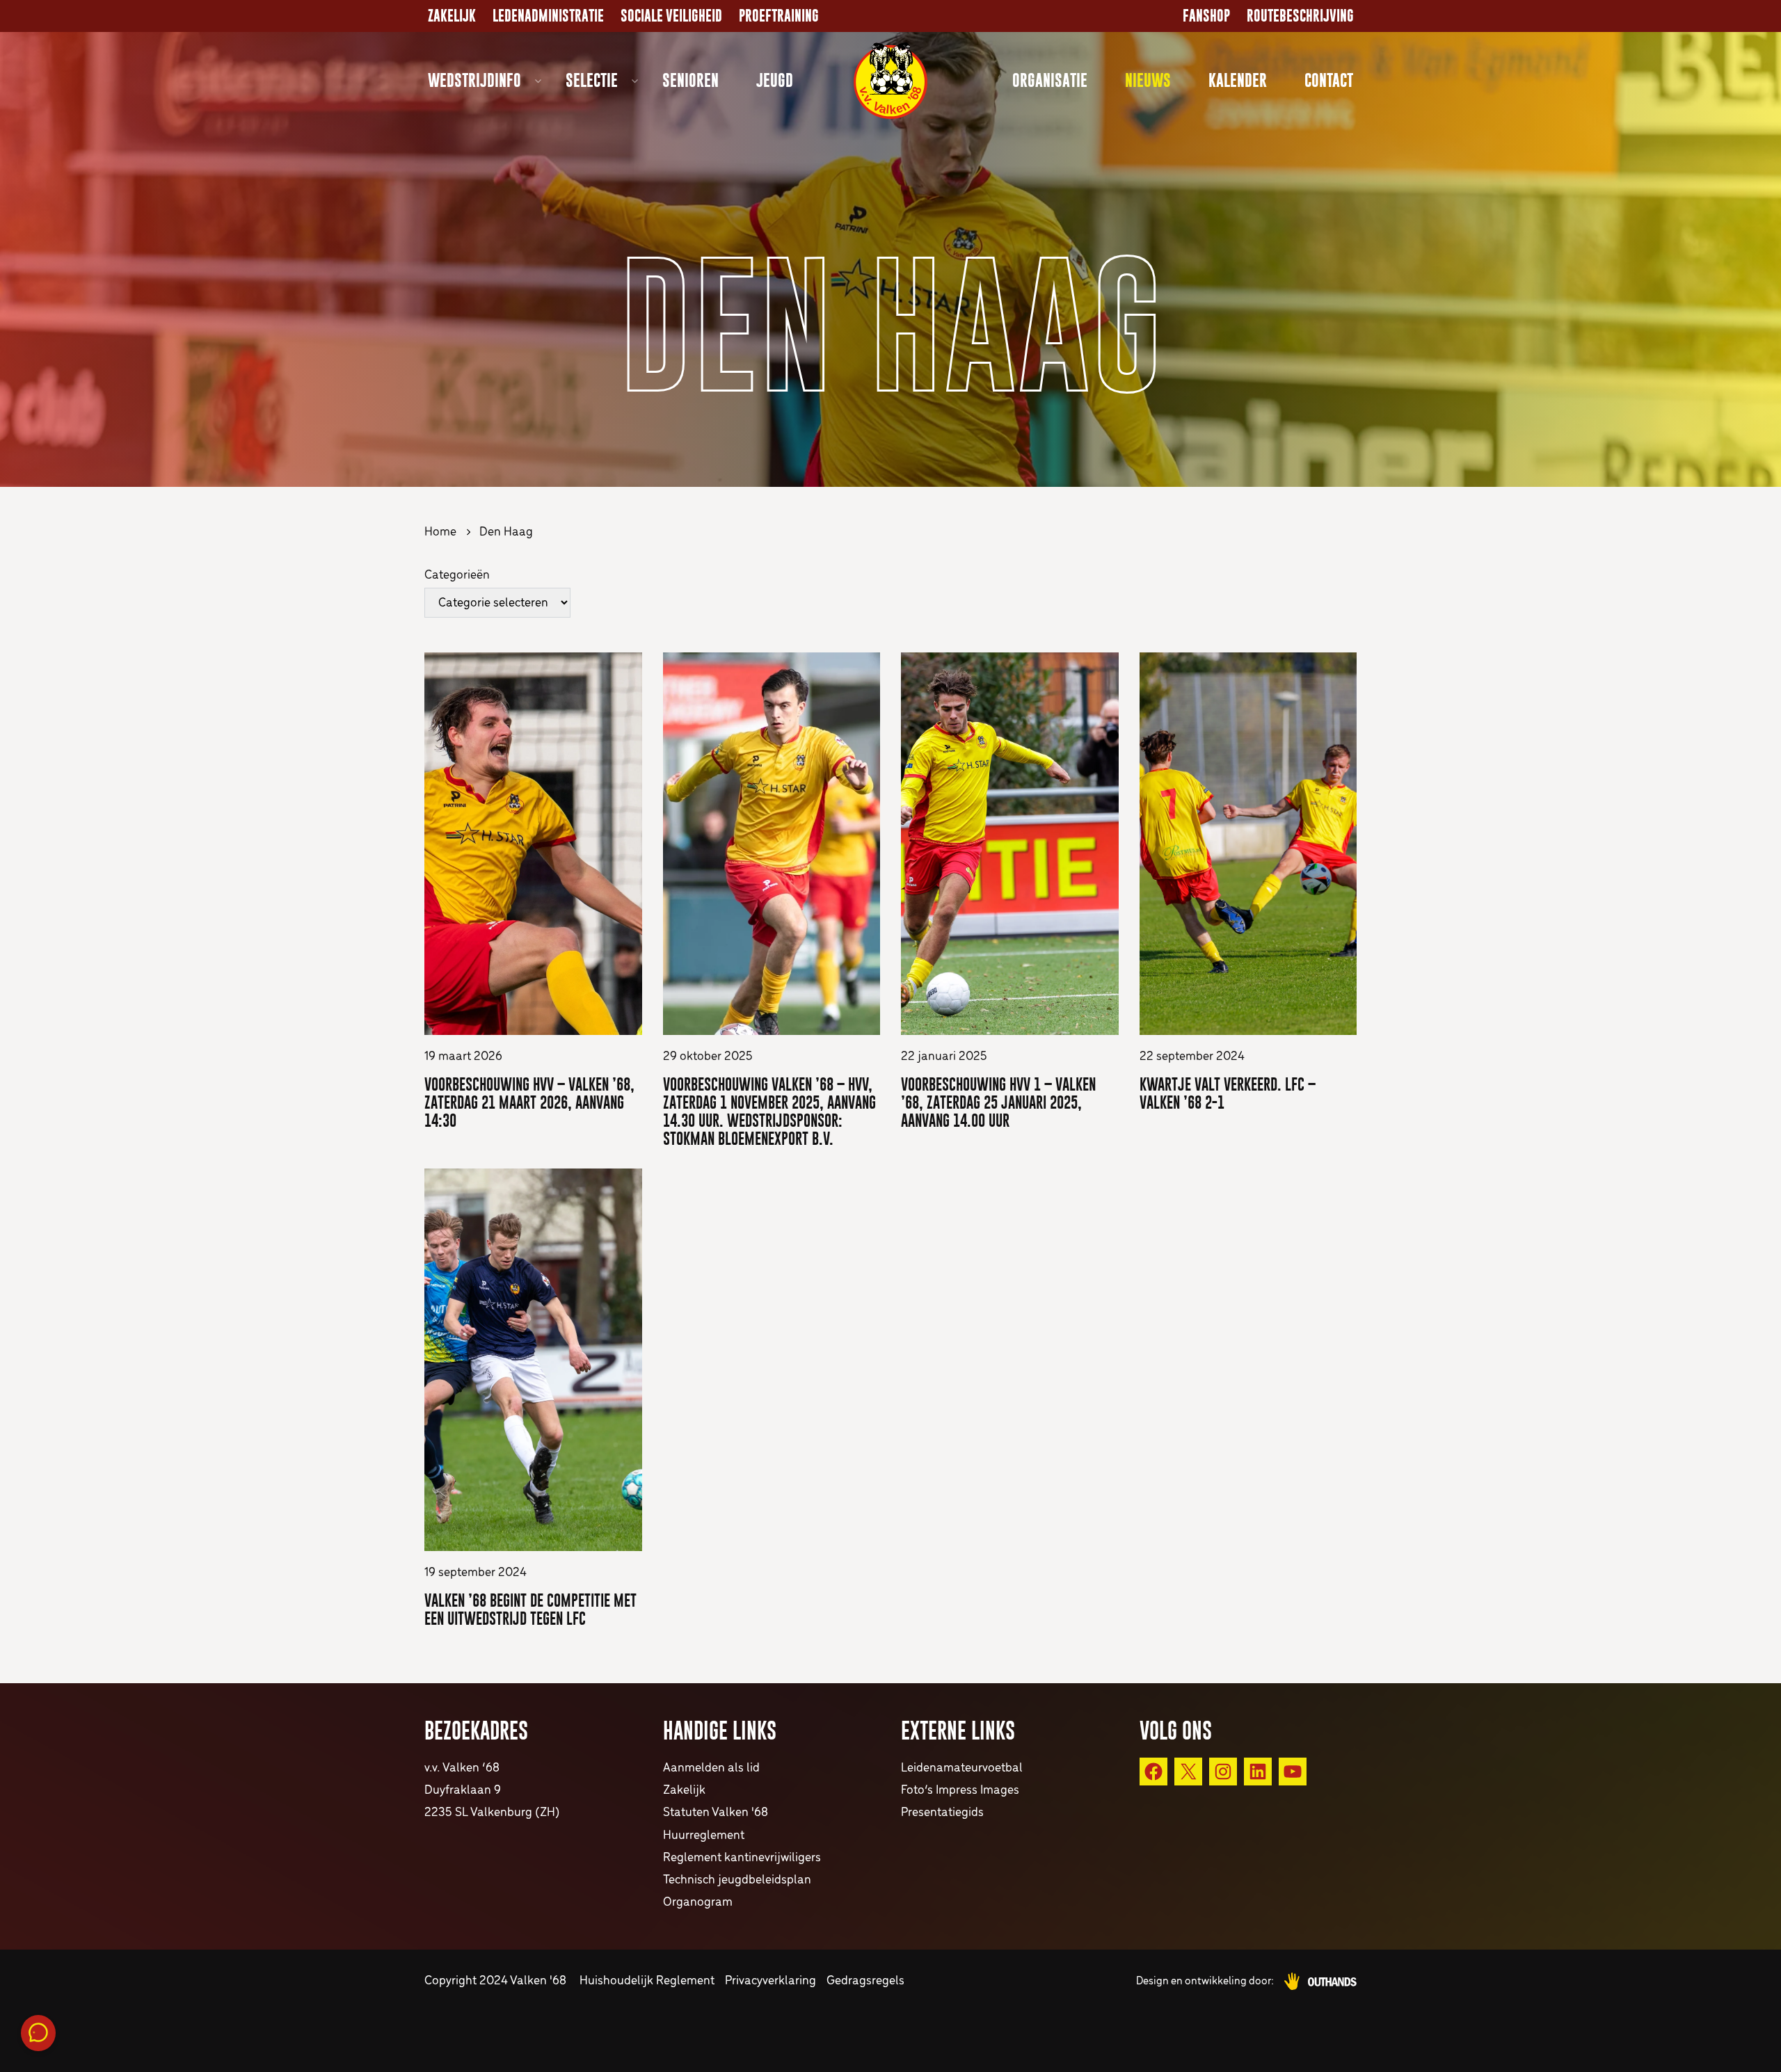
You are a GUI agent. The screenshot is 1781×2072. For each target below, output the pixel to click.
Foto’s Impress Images (960, 1791)
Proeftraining (779, 16)
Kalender (1238, 80)
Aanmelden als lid (711, 1768)
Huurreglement (704, 1836)
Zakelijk (452, 16)
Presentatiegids (942, 1813)
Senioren (690, 80)
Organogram (698, 1903)
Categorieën (457, 576)
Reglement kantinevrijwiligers (742, 1858)
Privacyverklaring (770, 1981)
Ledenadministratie (548, 16)
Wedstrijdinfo (474, 80)
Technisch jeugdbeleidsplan (737, 1880)
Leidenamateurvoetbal (962, 1768)
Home (440, 532)
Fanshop (1206, 16)
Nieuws (1148, 80)
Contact (1329, 80)
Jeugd (775, 80)
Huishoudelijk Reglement (647, 1981)
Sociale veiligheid (671, 16)
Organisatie (1050, 80)
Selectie (592, 80)
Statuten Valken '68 (716, 1813)
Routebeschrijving (1300, 16)
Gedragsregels (865, 1981)
